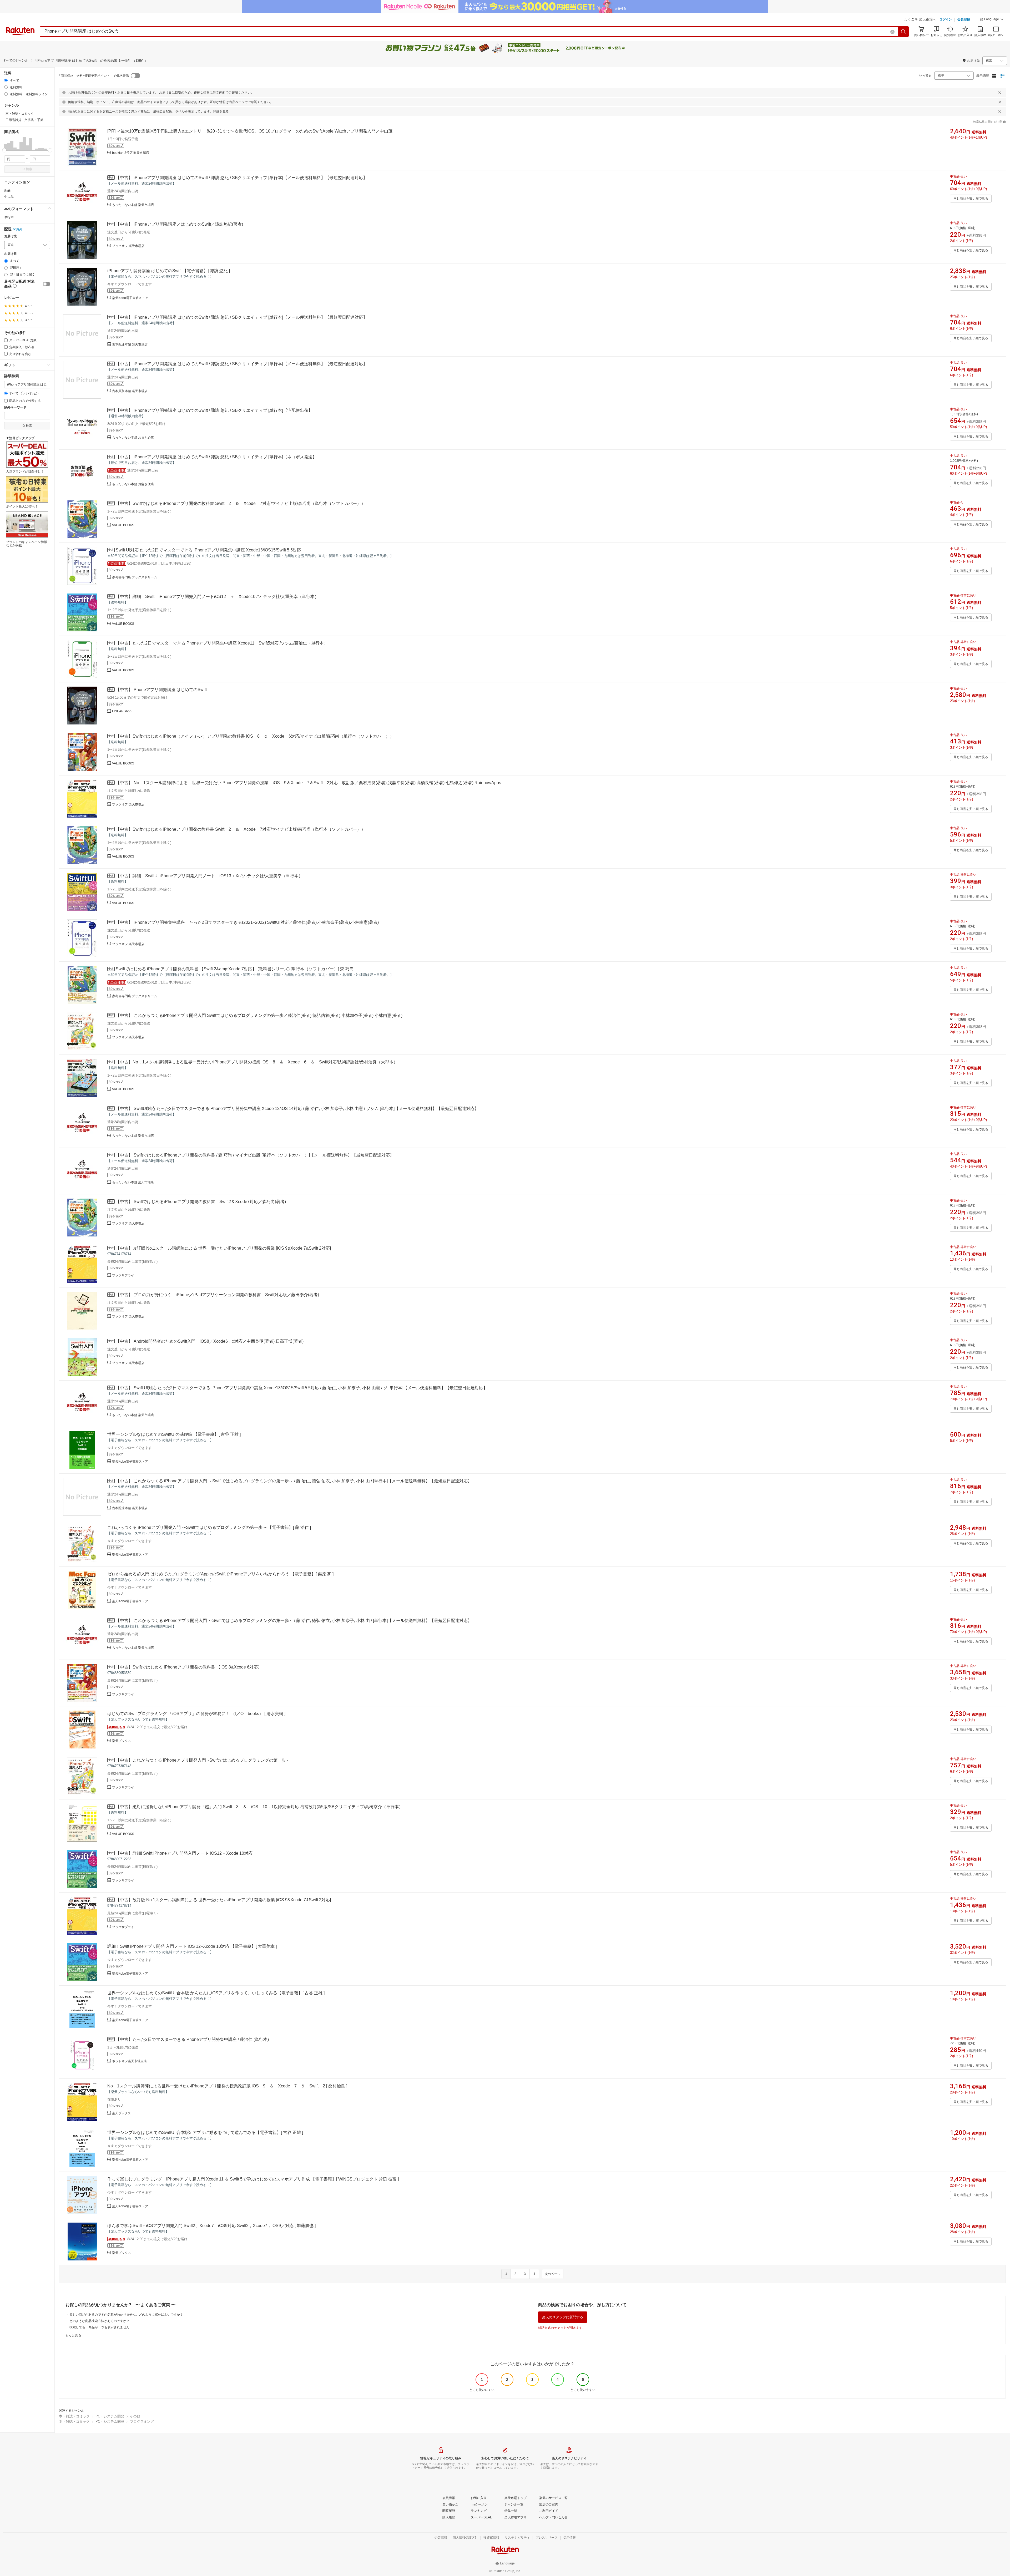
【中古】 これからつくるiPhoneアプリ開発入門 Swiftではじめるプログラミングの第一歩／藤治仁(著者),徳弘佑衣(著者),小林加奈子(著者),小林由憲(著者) (259, 1015)
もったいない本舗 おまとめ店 (133, 438)
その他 (135, 2416)
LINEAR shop (122, 711)
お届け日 (11, 254)
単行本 (9, 217)
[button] (992, 20)
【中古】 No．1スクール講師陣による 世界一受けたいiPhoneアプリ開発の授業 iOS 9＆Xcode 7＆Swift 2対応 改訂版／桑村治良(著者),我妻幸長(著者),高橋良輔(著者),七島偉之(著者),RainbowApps (308, 783)
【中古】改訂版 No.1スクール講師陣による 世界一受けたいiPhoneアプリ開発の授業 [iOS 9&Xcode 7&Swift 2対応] (223, 1248)
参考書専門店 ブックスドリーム (135, 577)
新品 (7, 190)
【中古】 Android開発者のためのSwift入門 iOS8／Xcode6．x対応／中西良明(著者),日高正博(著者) (210, 1341)
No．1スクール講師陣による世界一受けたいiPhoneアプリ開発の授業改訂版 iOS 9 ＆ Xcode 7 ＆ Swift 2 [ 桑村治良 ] (227, 2086)
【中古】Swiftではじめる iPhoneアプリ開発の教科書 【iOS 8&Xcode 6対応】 (189, 1667)
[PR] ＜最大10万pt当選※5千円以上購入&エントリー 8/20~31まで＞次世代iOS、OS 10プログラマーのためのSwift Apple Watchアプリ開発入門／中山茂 (250, 131)
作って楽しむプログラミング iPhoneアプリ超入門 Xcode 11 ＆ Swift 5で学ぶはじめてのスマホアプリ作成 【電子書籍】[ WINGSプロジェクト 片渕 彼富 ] (253, 2179)
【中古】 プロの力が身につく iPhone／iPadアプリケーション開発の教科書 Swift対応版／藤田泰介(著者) (217, 1295)
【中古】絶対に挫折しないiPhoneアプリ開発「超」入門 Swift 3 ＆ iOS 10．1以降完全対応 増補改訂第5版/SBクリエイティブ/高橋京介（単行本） (259, 1807)
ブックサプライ (123, 1275)
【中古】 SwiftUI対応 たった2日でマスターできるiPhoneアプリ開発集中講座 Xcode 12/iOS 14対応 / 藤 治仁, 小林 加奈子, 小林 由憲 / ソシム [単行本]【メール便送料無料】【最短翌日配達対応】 (297, 1109)
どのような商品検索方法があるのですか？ (99, 2321)
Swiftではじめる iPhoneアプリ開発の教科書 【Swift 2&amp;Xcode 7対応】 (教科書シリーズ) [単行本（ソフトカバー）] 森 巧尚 (235, 969)
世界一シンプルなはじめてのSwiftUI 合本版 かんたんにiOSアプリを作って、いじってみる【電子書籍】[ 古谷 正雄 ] (216, 1993)
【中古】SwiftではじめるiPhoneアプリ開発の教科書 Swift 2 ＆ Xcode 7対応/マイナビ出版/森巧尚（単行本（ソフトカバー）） (241, 503)
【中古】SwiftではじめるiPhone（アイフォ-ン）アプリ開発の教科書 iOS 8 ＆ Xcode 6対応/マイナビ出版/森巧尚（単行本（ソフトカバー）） (255, 736)
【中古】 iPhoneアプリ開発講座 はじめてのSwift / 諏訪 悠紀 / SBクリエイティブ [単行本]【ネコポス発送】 (216, 457)
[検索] (903, 32)
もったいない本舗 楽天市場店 (133, 205)
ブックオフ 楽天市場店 (128, 246)
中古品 (9, 197)
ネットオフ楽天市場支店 (129, 2061)
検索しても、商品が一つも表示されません (99, 2327)
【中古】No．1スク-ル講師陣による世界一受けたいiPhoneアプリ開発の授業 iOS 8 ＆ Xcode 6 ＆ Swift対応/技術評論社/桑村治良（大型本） (257, 1062)
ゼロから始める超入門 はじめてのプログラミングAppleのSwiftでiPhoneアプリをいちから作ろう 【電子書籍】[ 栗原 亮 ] (220, 1574)
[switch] (47, 284)
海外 (19, 229)
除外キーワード (15, 407)
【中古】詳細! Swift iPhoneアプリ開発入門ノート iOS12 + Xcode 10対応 (184, 1853)
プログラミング (142, 2422)
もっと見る (73, 2335)
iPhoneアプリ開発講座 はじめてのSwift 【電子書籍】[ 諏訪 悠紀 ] (169, 271)
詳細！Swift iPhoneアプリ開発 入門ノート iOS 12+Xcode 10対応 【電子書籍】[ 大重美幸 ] (192, 1946)
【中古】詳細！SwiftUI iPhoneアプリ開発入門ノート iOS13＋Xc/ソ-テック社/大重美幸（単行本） (209, 876)
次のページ (553, 2274)
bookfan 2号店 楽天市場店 (131, 153)
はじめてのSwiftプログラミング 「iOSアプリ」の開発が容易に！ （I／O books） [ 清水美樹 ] (196, 1714)
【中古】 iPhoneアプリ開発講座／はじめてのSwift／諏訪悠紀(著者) (179, 224)
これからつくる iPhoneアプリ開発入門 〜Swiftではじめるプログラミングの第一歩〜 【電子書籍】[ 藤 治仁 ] (209, 1527)
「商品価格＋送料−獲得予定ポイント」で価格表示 (93, 76)
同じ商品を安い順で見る (971, 199)
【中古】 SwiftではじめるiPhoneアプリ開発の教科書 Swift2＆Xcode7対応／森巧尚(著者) (201, 1202)
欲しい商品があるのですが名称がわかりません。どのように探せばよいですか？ (126, 2315)
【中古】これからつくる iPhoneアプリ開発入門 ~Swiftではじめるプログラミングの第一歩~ (202, 1760)
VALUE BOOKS (123, 525)
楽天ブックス (122, 1741)
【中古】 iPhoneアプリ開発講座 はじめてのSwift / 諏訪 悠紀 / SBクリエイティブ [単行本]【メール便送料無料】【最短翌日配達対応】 (241, 178)
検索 (29, 169)
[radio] (6, 80)
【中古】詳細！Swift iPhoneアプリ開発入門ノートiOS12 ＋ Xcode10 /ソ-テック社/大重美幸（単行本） (217, 597)
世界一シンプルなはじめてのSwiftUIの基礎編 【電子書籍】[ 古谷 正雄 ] (174, 1434)
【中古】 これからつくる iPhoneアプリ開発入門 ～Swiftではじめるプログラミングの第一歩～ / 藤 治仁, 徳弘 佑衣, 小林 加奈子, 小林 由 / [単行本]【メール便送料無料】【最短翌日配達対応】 (294, 1481)
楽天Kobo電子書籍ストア (130, 298)
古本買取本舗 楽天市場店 (130, 391)
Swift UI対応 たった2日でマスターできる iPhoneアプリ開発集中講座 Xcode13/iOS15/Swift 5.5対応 (208, 550)
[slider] (4, 150)
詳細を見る (221, 111)
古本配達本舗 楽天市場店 (130, 344)
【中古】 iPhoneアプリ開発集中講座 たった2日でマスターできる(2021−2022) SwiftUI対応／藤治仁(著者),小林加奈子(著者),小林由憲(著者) (247, 922)
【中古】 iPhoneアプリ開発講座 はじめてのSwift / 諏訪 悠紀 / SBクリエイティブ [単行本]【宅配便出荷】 (214, 410)
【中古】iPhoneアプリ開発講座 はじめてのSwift (161, 690)
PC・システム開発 (110, 2416)
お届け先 (11, 236)
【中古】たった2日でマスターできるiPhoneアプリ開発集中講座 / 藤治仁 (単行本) (192, 2039)
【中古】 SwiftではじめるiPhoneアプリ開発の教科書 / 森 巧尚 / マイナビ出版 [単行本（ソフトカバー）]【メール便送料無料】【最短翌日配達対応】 (255, 1155)
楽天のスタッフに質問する (563, 2317)
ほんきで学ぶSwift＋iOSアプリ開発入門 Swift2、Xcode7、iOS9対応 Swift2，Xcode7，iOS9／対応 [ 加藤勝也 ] (211, 2226)
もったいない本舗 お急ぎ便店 (133, 484)
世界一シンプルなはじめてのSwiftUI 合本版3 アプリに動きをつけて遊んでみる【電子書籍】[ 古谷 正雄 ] (205, 2133)
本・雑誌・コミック (74, 2416)
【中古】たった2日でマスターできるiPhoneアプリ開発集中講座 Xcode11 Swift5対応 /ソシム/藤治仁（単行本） (222, 643)
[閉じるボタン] (1000, 93)
